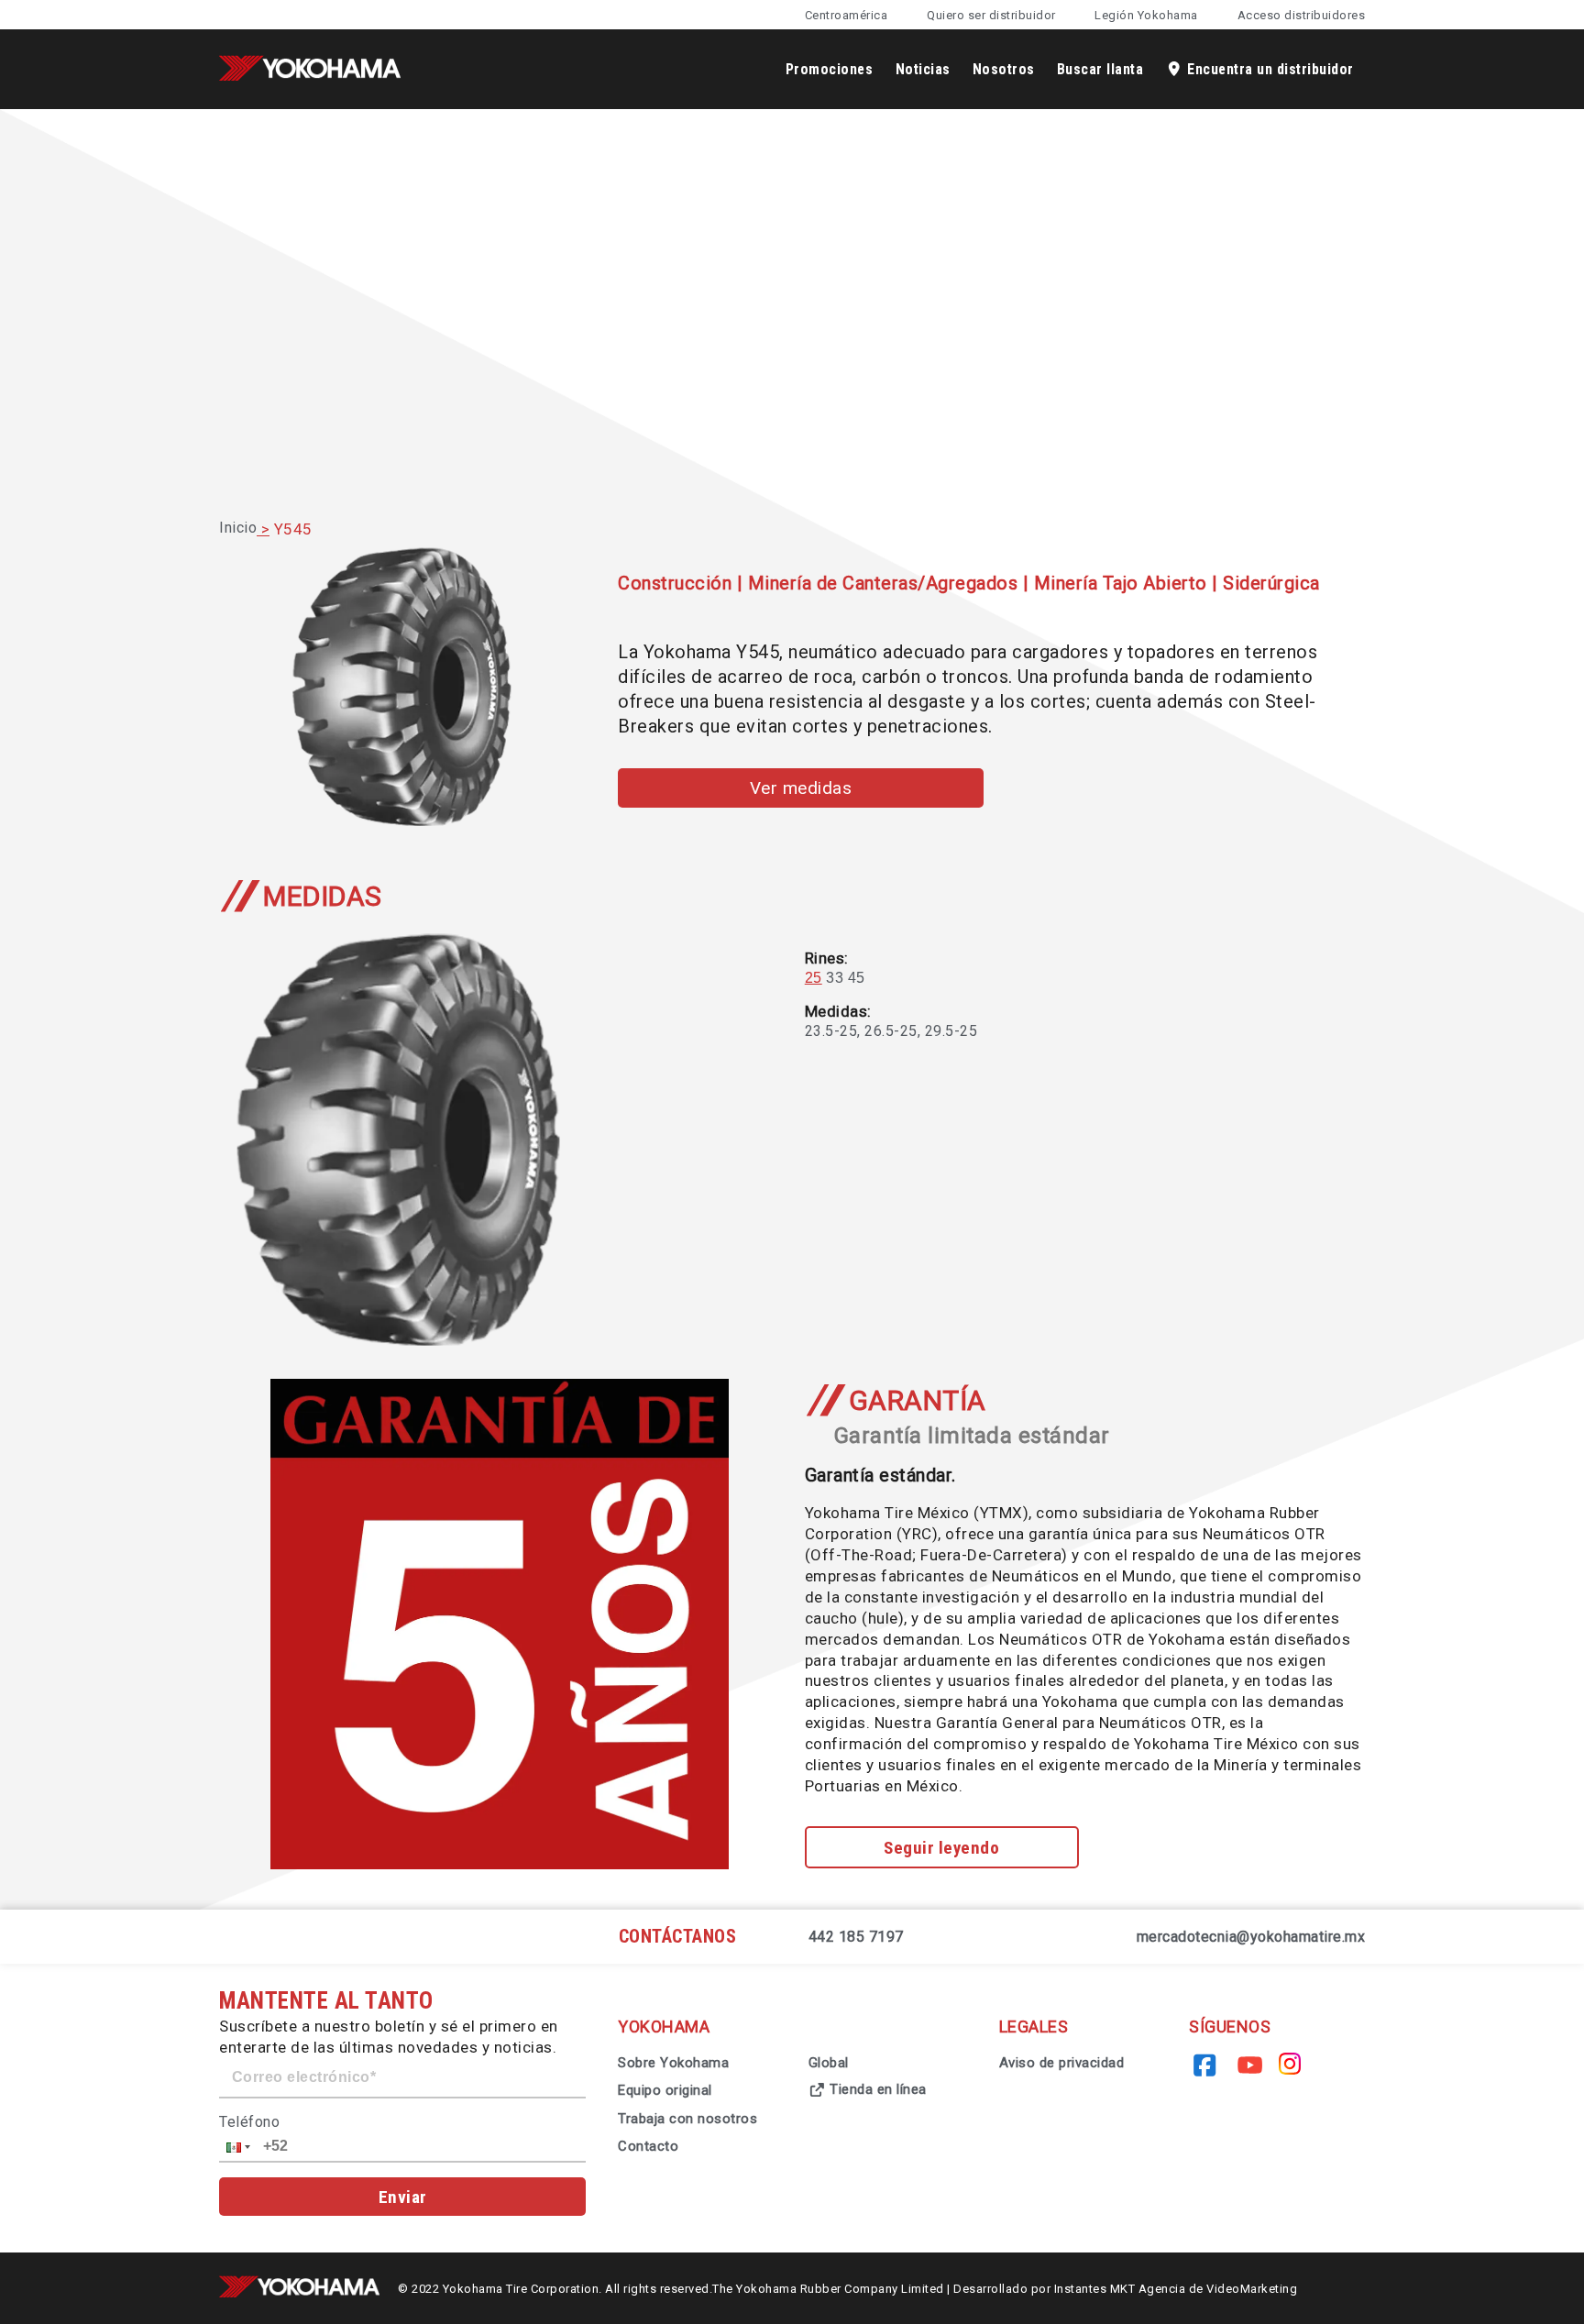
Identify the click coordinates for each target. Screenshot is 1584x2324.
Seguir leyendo (941, 1848)
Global (829, 2063)
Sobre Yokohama (673, 2063)
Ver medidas (801, 788)
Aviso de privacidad (1062, 2063)
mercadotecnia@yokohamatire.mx (1251, 1937)
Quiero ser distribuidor (991, 15)
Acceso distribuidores (1302, 15)
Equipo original (665, 2090)
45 (857, 978)
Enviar (403, 2197)
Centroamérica (847, 15)
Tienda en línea (876, 2089)
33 (835, 978)
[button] (236, 2147)
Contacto (648, 2146)
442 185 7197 (856, 1937)
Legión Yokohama (1146, 15)
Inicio (238, 528)
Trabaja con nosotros (687, 2119)
